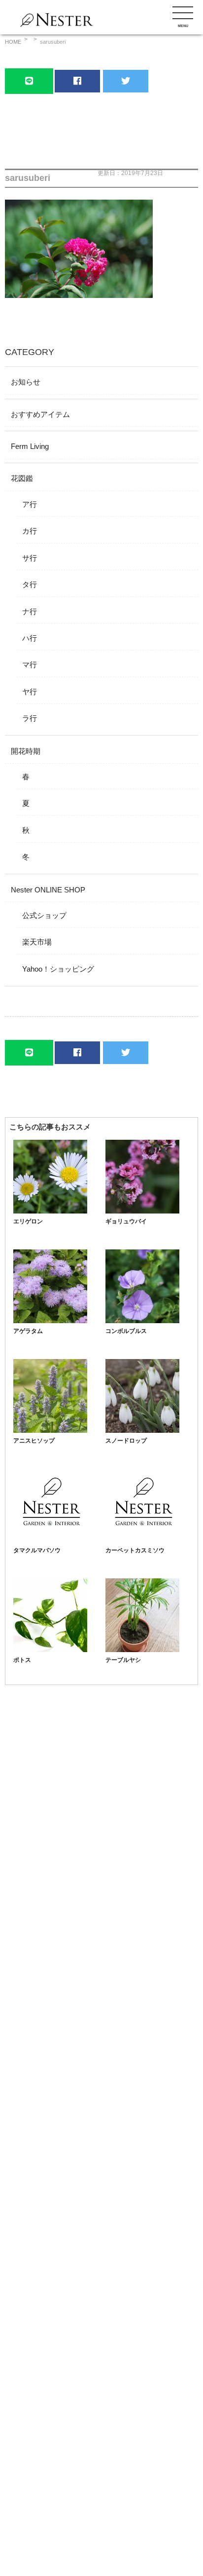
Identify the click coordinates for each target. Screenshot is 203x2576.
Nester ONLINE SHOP (48, 890)
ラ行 (30, 718)
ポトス (22, 1660)
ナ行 (30, 611)
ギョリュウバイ (126, 1221)
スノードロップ (126, 1441)
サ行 (30, 558)
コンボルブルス (126, 1331)
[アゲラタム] (50, 1320)
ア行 (30, 504)
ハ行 (30, 638)
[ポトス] (50, 1649)
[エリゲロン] (50, 1211)
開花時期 (26, 751)
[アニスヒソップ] (50, 1430)
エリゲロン (28, 1221)
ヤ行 (30, 692)
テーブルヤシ (123, 1660)
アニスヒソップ (34, 1441)
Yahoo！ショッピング (58, 969)
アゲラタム (28, 1331)
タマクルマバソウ (37, 1550)
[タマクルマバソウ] (50, 1540)
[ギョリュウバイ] (142, 1211)
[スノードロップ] (142, 1430)
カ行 (30, 531)
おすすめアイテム (40, 414)
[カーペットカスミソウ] (142, 1540)
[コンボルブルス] (142, 1320)
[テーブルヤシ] (142, 1649)
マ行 (30, 665)
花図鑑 (22, 478)
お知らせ (26, 382)
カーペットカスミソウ (135, 1550)
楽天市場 (37, 942)
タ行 (30, 584)
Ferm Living (30, 446)
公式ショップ (44, 915)
